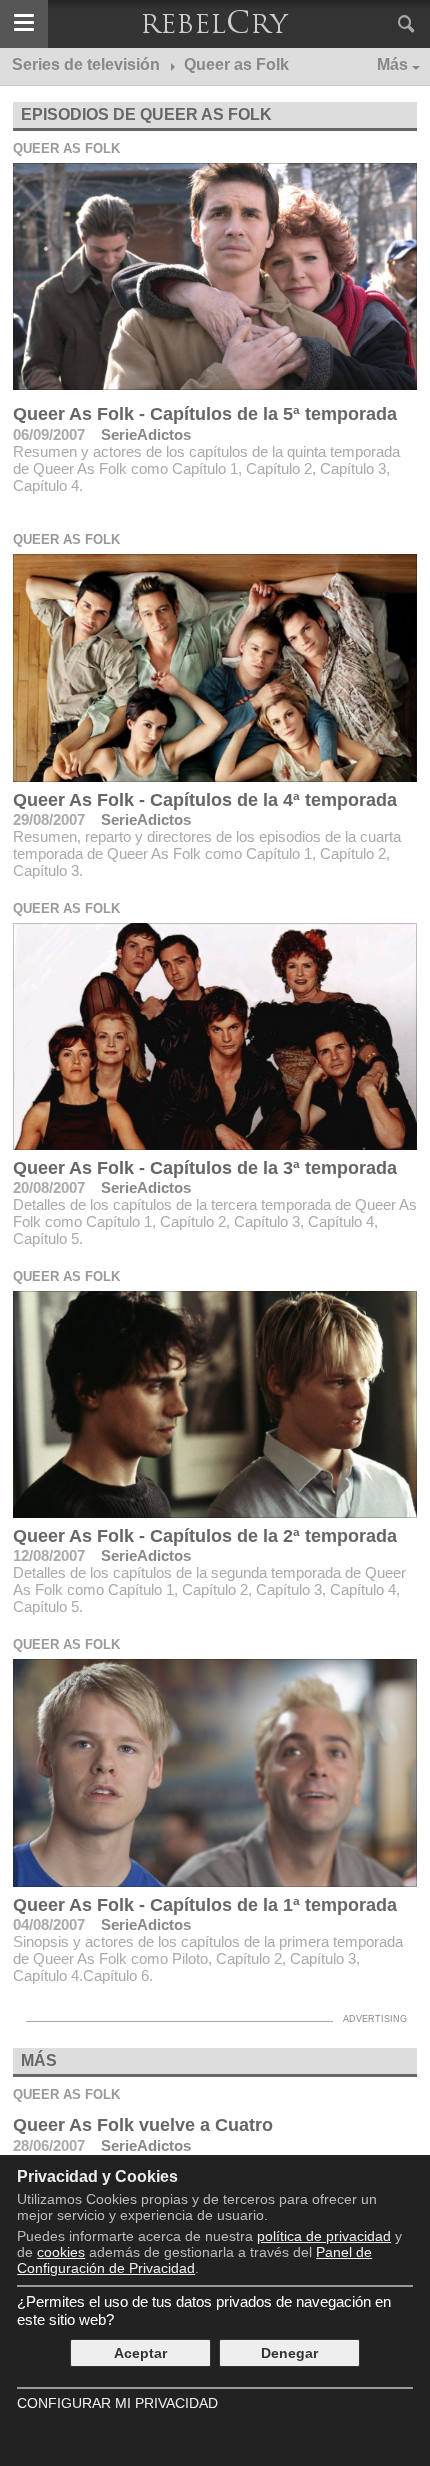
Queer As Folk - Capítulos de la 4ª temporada (205, 800)
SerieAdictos (146, 434)
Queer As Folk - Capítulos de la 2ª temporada (205, 1536)
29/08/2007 (49, 819)
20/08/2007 (49, 1187)
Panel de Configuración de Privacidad (194, 2260)
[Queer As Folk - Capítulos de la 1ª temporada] (215, 1772)
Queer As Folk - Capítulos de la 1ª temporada (205, 1905)
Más (392, 64)
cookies (61, 2252)
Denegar (289, 2353)
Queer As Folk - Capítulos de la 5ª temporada (205, 414)
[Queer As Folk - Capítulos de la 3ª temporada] (215, 1036)
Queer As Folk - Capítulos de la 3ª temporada (205, 1168)
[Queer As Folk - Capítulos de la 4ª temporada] (215, 667)
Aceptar (140, 2353)
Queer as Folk (66, 148)
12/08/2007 (49, 1555)
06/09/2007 (49, 434)
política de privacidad (324, 2236)
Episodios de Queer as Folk (146, 114)
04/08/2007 (49, 1924)
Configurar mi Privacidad (117, 2403)
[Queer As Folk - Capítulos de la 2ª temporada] (215, 1404)
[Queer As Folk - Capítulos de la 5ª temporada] (215, 276)
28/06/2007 (49, 2145)
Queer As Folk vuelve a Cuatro (143, 2125)
